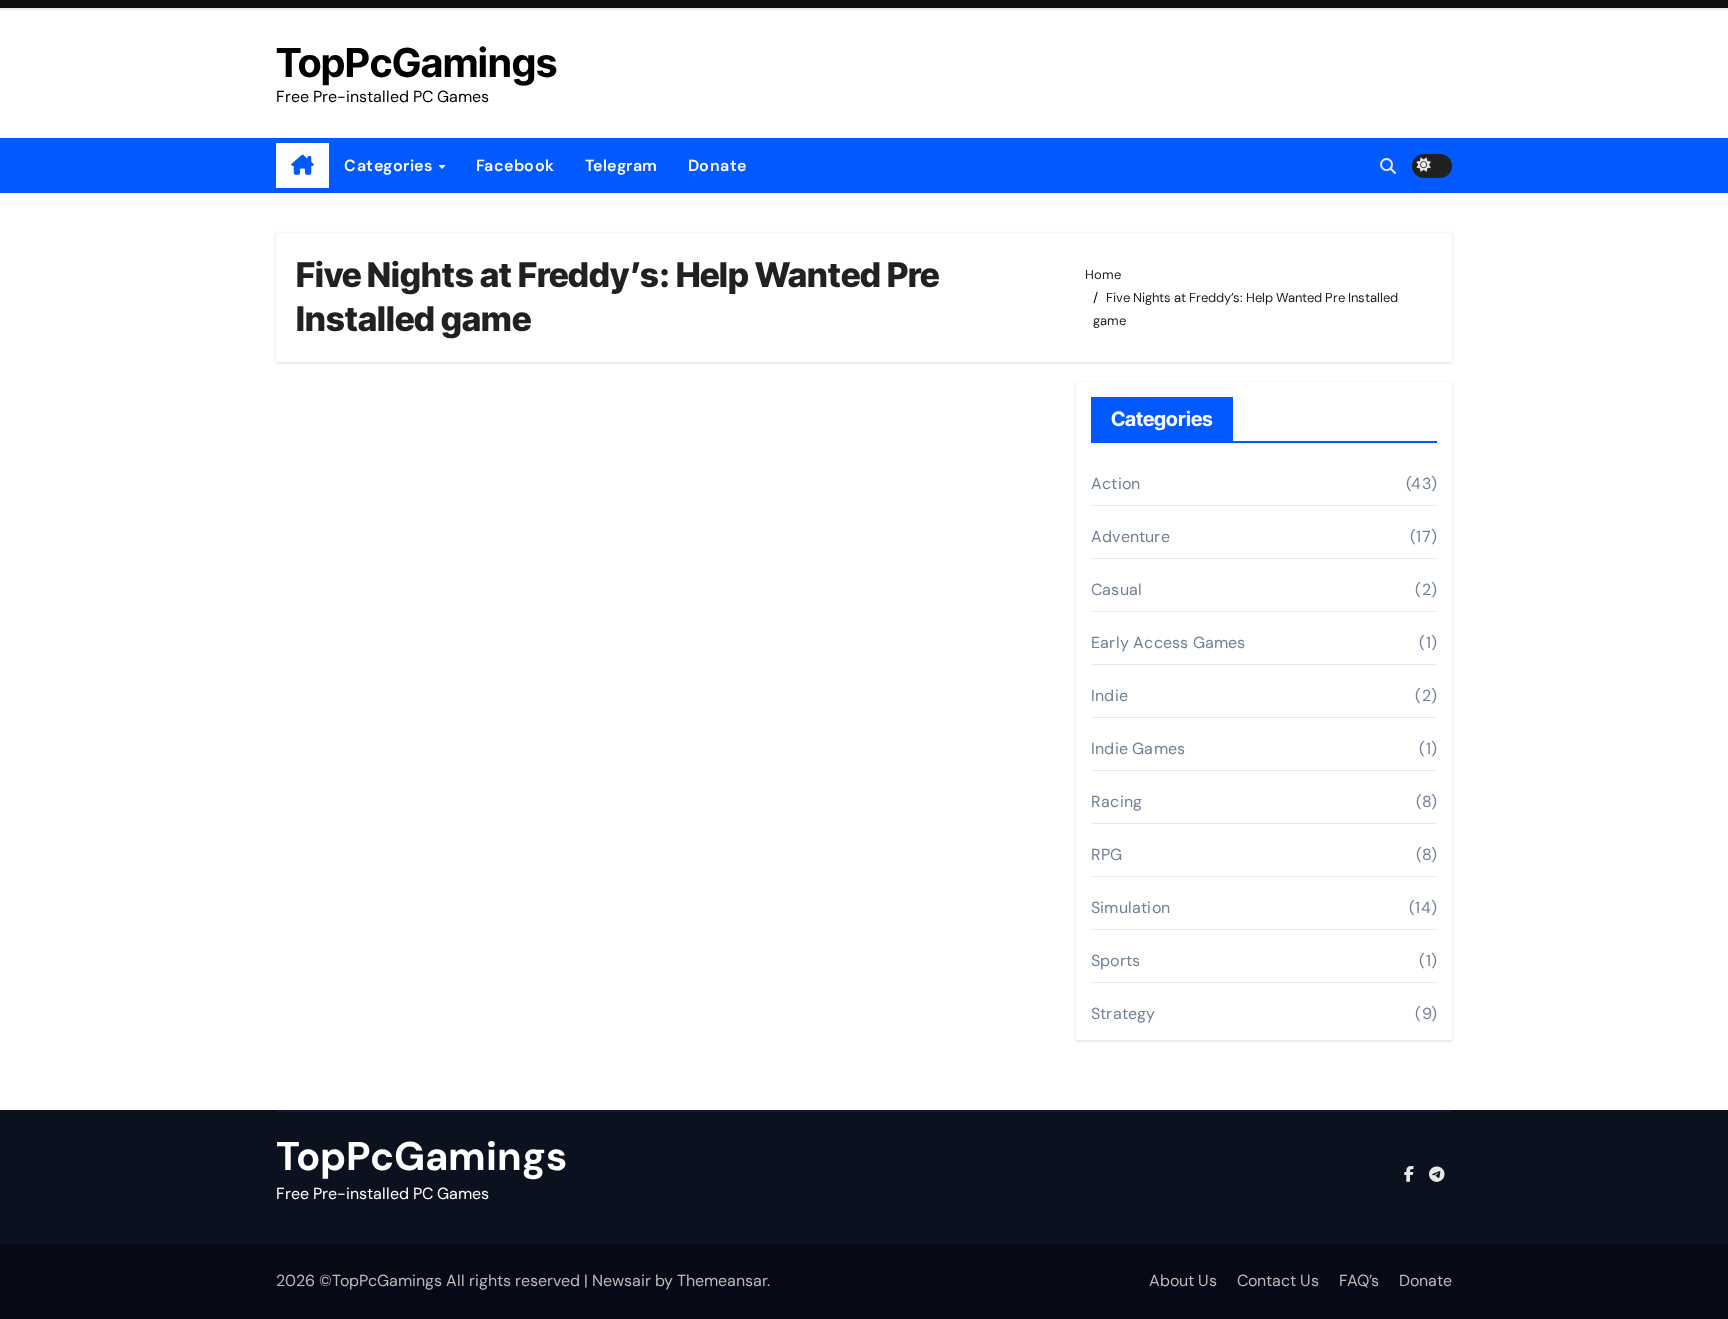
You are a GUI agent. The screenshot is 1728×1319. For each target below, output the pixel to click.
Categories (390, 165)
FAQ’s (1359, 1280)
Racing (1116, 801)
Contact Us (1278, 1280)
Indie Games (1138, 748)
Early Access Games (1168, 642)
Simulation (1130, 907)
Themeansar (722, 1280)
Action (1115, 483)
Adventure (1130, 536)
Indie (1109, 695)
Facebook (515, 165)
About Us (1183, 1280)
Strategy (1123, 1013)
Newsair (621, 1280)
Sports (1115, 960)
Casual (1116, 589)
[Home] (302, 166)
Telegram (621, 165)
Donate (717, 165)
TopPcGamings (416, 62)
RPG (1107, 854)
